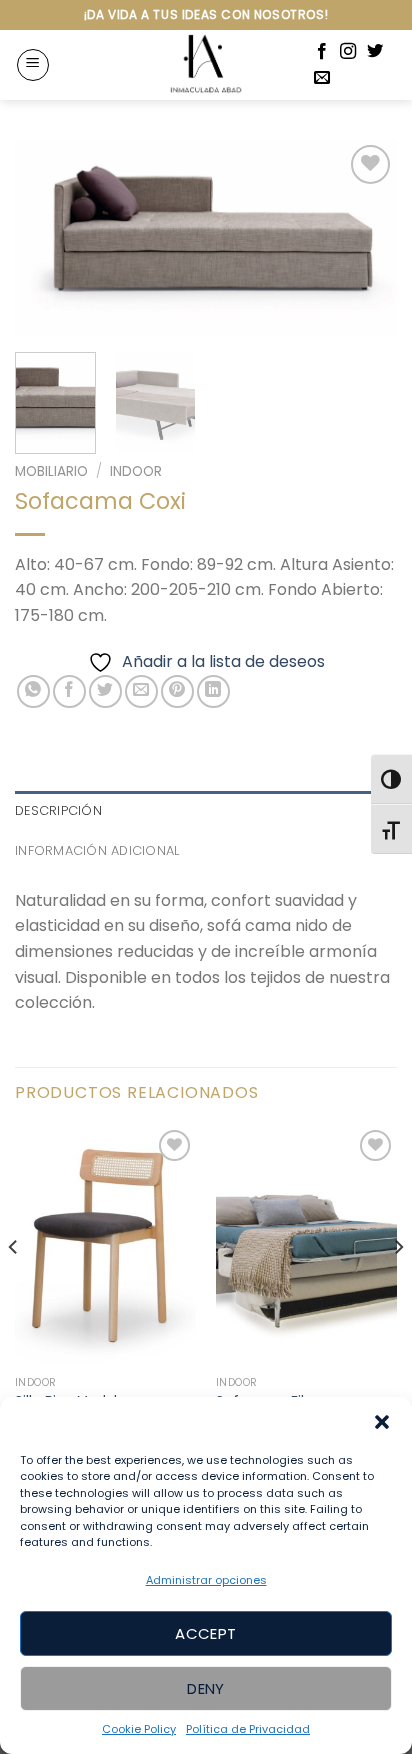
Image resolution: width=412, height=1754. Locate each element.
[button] (382, 1422)
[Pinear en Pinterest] (177, 691)
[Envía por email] (141, 691)
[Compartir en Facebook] (69, 691)
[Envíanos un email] (322, 78)
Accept (206, 1633)
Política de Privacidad (248, 1729)
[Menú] (33, 65)
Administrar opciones (206, 1580)
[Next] (364, 238)
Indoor (136, 471)
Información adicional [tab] (97, 850)
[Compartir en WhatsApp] (33, 691)
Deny (206, 1688)
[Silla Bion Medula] (105, 1246)
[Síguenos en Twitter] (375, 52)
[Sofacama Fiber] (306, 1246)
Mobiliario (51, 471)
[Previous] (48, 238)
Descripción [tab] (58, 810)
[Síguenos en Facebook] (322, 52)
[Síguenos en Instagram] (348, 52)
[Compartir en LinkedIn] (213, 691)
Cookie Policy (139, 1729)
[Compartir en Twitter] (105, 691)
